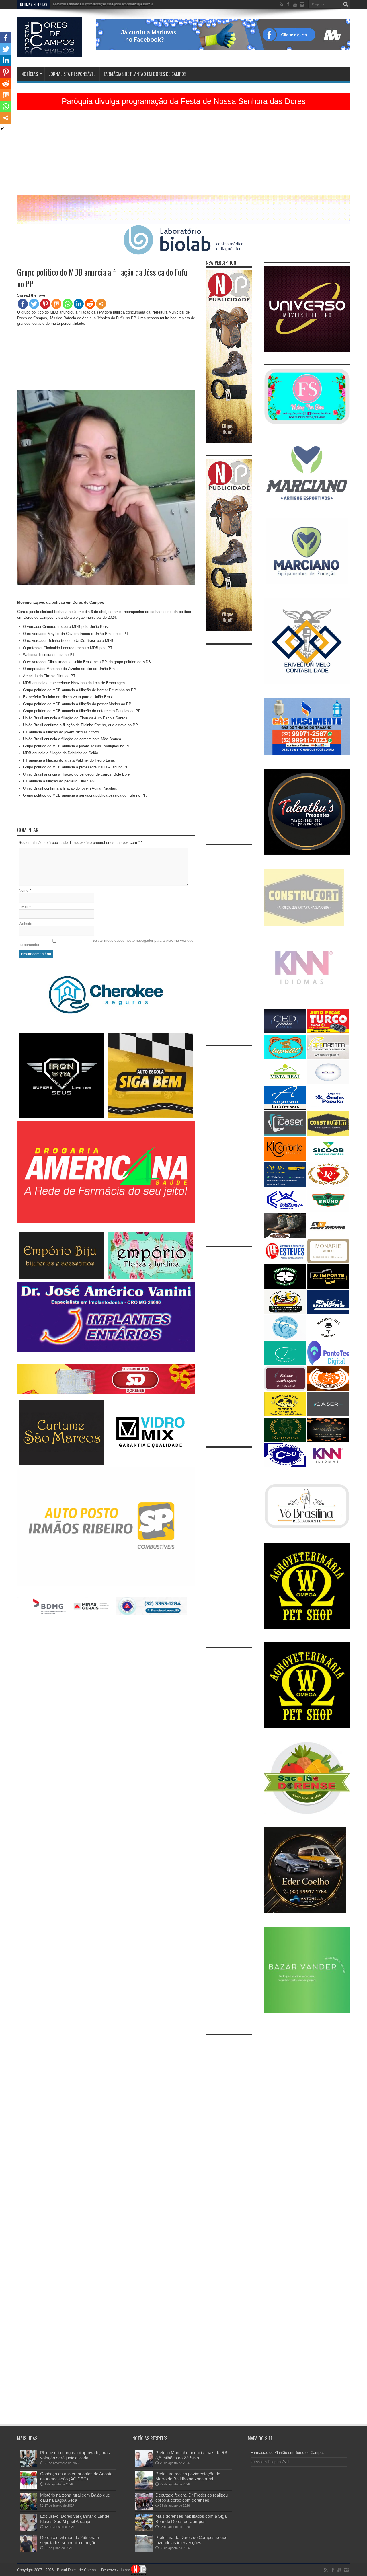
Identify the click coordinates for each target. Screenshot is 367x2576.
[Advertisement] (183, 155)
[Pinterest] (45, 304)
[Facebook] (23, 304)
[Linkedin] (79, 304)
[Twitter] (34, 304)
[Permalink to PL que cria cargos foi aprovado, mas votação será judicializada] (29, 2466)
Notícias (30, 74)
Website (25, 924)
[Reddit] (90, 304)
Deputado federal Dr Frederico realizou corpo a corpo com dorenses (192, 2498)
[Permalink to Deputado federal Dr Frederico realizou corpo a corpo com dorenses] (144, 2508)
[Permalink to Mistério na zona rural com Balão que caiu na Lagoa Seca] (29, 2508)
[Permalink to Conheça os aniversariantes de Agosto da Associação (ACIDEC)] (29, 2487)
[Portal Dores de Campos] (50, 52)
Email (23, 907)
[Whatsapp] (68, 304)
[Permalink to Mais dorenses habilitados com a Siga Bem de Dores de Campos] (144, 2530)
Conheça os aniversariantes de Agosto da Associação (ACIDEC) (76, 2476)
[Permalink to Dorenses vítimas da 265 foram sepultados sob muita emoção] (29, 2551)
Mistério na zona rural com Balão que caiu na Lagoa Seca (75, 2498)
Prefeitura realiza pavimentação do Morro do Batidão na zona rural (188, 2476)
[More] (101, 304)
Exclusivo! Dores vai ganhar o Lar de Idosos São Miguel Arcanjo (75, 2519)
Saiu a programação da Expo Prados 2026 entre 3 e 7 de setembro (105, 4)
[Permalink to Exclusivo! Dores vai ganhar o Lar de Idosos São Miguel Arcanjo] (29, 2530)
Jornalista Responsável (72, 74)
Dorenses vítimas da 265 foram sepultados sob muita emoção (70, 2540)
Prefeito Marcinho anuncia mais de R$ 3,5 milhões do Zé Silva (191, 2455)
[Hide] (2, 129)
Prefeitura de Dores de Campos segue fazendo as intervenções (191, 2540)
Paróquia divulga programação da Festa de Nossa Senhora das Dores (184, 101)
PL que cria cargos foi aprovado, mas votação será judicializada (75, 2455)
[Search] (345, 4)
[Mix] (56, 304)
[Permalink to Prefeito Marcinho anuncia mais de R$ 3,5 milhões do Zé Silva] (144, 2466)
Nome (24, 890)
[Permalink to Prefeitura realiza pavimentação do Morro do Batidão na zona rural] (144, 2487)
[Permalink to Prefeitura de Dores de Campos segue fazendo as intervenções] (144, 2551)
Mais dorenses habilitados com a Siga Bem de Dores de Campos (191, 2519)
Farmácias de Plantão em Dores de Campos (145, 74)
